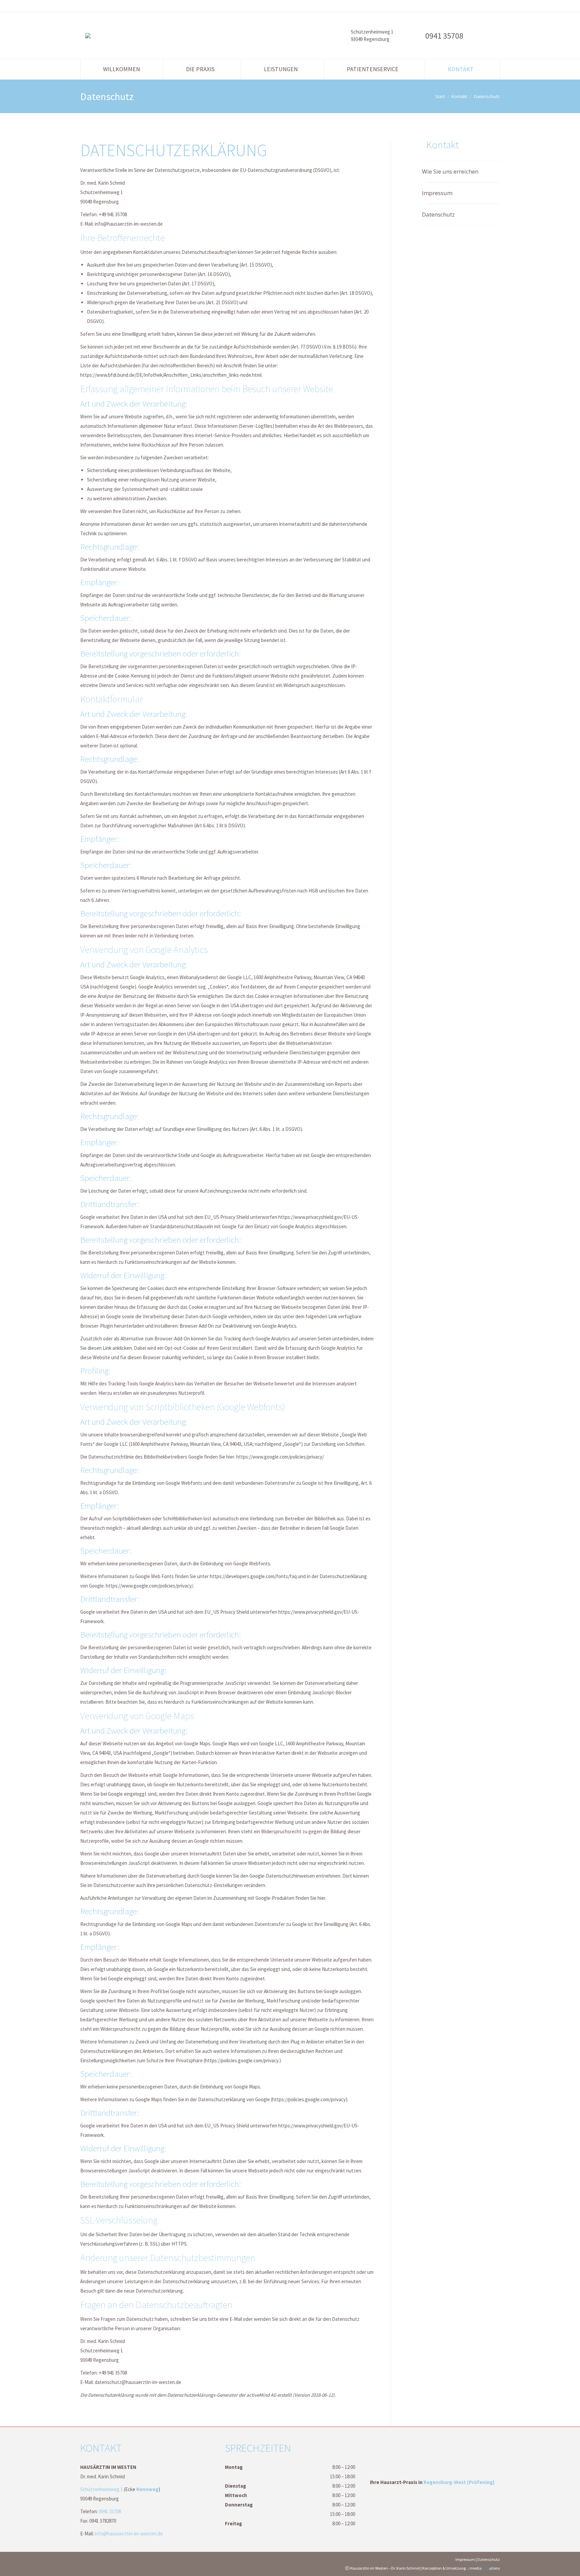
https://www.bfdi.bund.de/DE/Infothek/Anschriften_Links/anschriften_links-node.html (171, 375)
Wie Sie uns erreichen (452, 171)
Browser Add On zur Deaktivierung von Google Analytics (238, 1326)
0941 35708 (444, 36)
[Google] (486, 37)
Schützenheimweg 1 (102, 2489)
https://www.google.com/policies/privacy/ (280, 1457)
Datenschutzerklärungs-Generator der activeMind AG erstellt (229, 2395)
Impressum (439, 193)
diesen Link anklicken (110, 1348)
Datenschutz (441, 214)
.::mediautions (484, 2568)
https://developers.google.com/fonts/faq (253, 1576)
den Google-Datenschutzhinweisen (278, 1876)
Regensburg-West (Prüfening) (459, 2482)
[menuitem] (122, 69)
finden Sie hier (310, 1898)
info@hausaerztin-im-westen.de (129, 2534)
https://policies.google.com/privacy (242, 2060)
